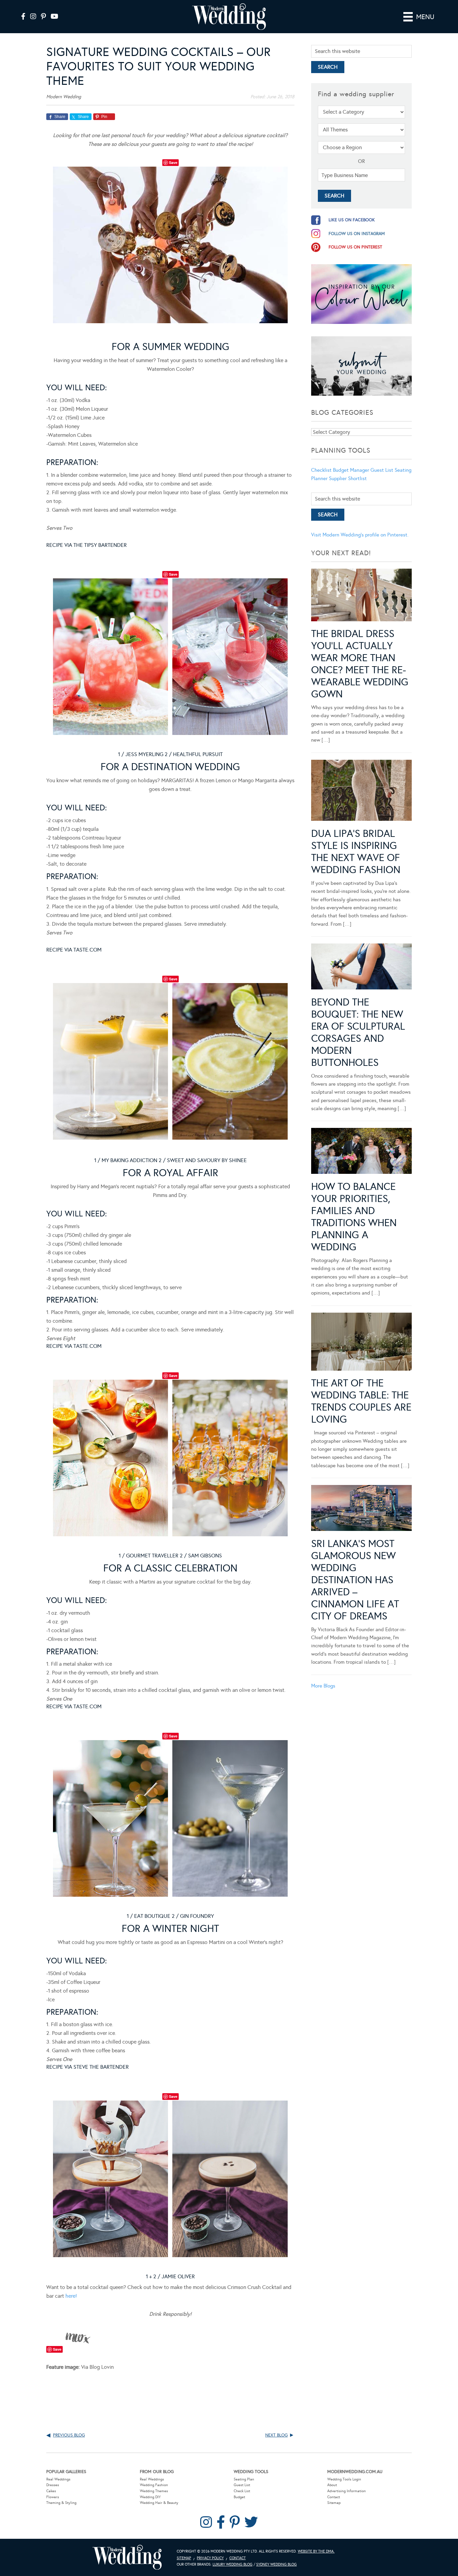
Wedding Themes (154, 2491)
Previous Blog (69, 2435)
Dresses (53, 2485)
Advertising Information (347, 2491)
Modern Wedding (127, 2557)
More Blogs (323, 1686)
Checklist (321, 470)
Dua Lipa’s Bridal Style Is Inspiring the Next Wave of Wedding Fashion (356, 852)
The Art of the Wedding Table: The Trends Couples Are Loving (361, 1401)
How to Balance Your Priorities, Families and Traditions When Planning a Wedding (354, 1217)
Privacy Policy (210, 2558)
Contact (334, 2497)
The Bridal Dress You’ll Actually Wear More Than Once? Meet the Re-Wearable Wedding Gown (360, 664)
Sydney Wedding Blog (276, 2564)
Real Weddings (58, 2479)
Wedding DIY (150, 2497)
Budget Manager (351, 470)
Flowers (53, 2497)
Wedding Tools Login (344, 2479)
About (332, 2485)
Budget (239, 2497)
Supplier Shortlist (348, 478)
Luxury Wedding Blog (233, 2564)
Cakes (51, 2491)
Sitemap (334, 2503)
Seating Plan (244, 2479)
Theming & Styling (61, 2503)
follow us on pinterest (355, 247)
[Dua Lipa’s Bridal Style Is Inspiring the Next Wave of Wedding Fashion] (361, 792)
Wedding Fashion (154, 2485)
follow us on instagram (357, 234)
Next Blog (276, 2435)
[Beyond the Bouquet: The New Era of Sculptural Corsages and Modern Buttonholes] (361, 968)
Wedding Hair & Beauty (159, 2503)
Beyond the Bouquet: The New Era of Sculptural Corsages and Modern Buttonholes (358, 1032)
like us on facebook (352, 220)
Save (173, 162)
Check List (242, 2491)
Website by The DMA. (316, 2551)
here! (71, 2296)
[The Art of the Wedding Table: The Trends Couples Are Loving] (361, 1343)
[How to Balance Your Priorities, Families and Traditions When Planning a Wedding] (361, 1152)
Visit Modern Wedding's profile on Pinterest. (360, 535)
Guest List (382, 470)
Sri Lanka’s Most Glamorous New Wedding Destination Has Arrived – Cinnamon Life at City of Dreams (355, 1580)
